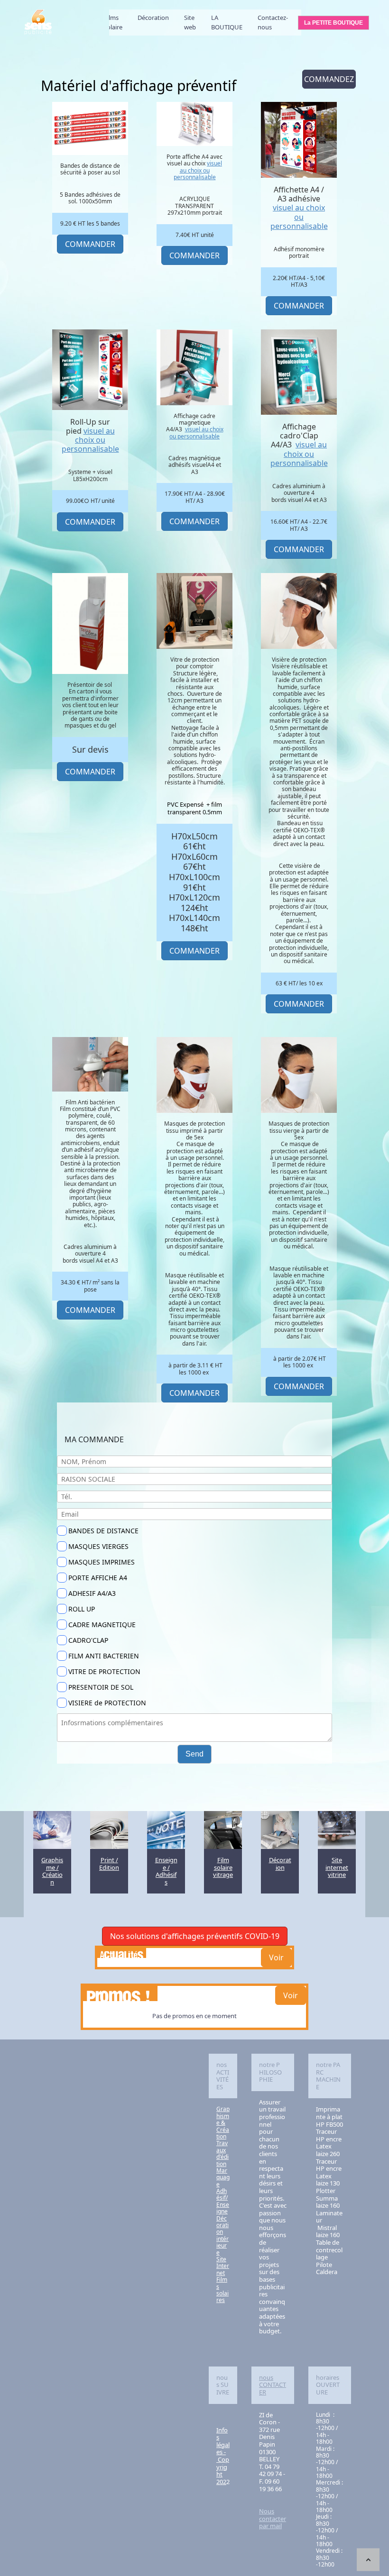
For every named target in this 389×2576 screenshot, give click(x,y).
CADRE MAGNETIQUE (102, 1625)
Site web (190, 22)
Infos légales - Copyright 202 (223, 2456)
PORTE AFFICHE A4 (98, 1578)
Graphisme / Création (52, 1871)
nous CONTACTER (273, 2385)
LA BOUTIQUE (227, 22)
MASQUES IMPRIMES (102, 1562)
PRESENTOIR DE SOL (101, 1687)
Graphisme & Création (223, 2123)
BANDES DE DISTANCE (103, 1531)
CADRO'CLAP (88, 1640)
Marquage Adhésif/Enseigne (223, 2191)
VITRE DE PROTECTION (104, 1671)
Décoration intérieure (222, 2235)
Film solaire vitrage (223, 1867)
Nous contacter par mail (273, 2518)
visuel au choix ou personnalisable (198, 170)
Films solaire (113, 22)
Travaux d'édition (222, 2153)
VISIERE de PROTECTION (107, 1703)
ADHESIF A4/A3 (92, 1593)
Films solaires (222, 2290)
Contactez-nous (273, 22)
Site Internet (223, 2266)
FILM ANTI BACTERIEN (104, 1656)
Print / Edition (109, 1864)
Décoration (153, 18)
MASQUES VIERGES (98, 1546)
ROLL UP (82, 1609)
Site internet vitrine (337, 1867)
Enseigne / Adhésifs (166, 1871)
